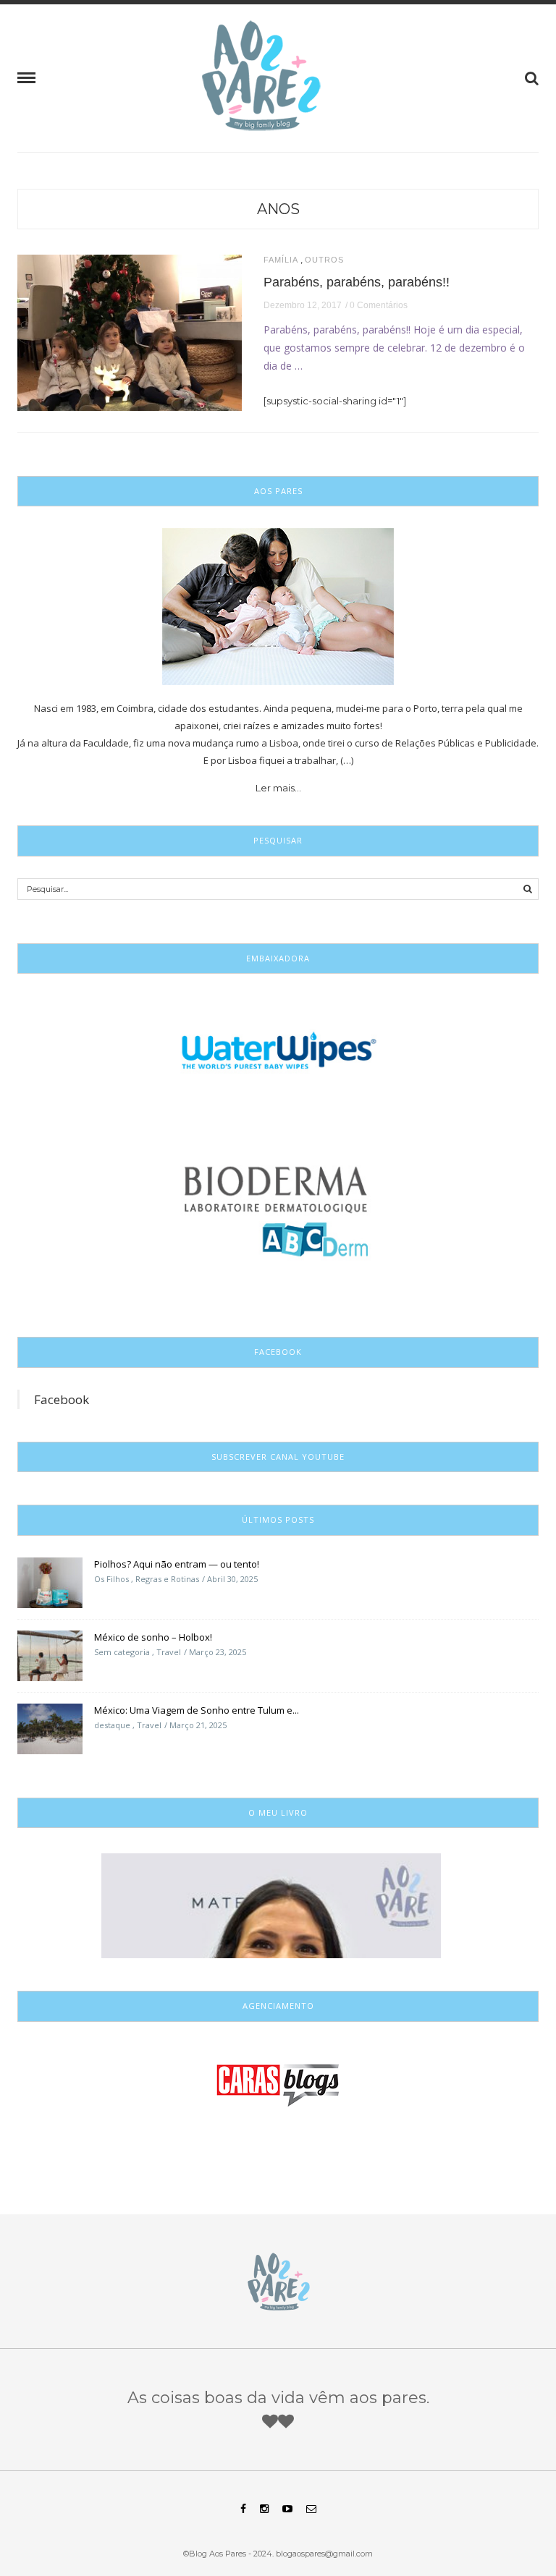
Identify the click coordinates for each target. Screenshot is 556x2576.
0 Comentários (379, 305)
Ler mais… (278, 788)
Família (281, 260)
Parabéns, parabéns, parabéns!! (357, 282)
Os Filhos (111, 1579)
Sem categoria (122, 1652)
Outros (324, 260)
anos (278, 209)
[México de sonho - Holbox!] (50, 1654)
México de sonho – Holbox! (153, 1637)
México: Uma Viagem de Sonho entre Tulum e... (197, 1710)
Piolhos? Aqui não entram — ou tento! (177, 1564)
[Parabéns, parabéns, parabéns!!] (130, 331)
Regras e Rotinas (167, 1579)
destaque (112, 1725)
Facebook (62, 1399)
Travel (169, 1652)
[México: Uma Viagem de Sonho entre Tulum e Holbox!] (50, 1727)
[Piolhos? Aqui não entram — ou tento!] (50, 1581)
